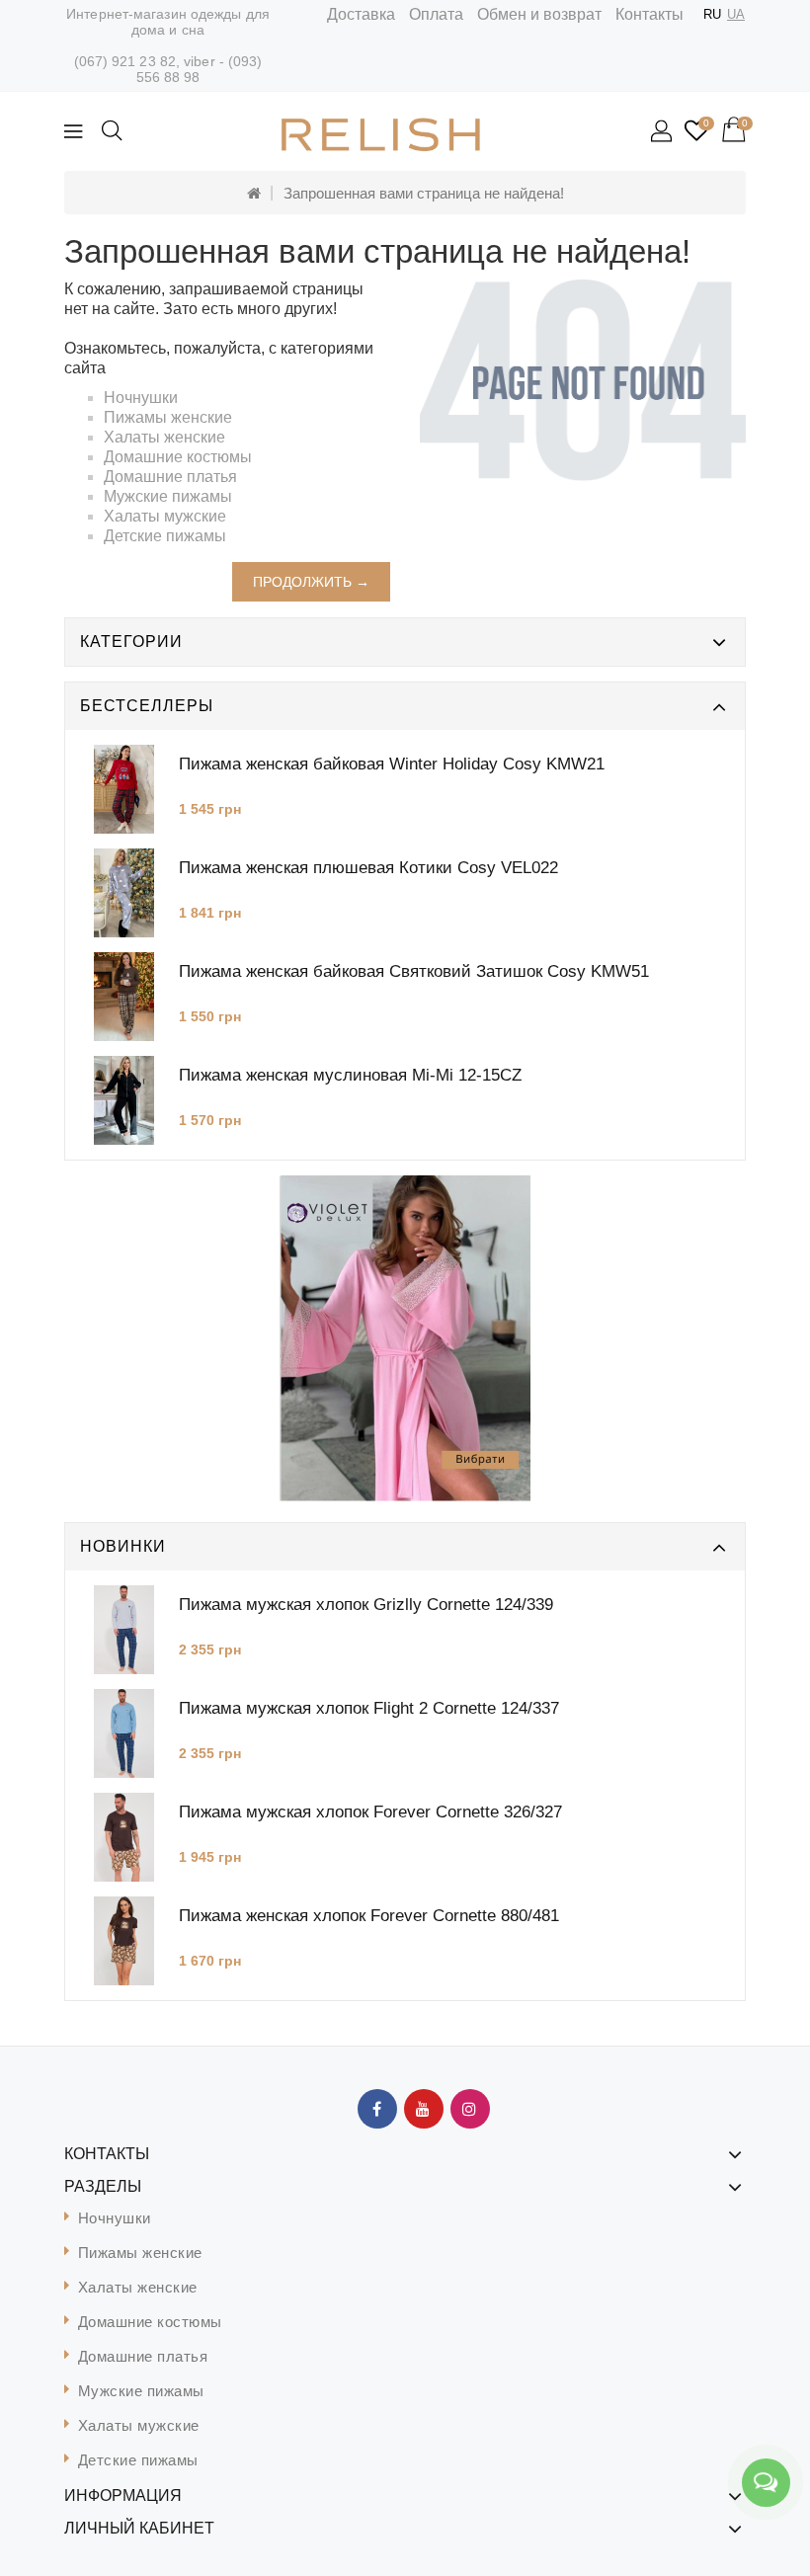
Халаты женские (164, 437)
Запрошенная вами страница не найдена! (424, 193)
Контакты (649, 14)
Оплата (436, 14)
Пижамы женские (168, 417)
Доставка (361, 14)
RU (712, 14)
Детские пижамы (165, 536)
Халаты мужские (165, 516)
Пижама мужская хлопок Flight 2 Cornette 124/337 (369, 1708)
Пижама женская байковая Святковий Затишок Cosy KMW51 (414, 971)
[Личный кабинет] (663, 132)
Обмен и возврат (539, 14)
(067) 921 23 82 (125, 61)
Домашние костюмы (178, 457)
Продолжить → (311, 582)
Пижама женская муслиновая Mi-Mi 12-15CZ (350, 1075)
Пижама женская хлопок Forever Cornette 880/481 (369, 1916)
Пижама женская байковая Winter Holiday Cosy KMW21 (392, 764)
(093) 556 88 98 (200, 69)
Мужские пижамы (168, 496)
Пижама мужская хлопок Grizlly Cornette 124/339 (366, 1605)
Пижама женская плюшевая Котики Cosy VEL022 (368, 868)
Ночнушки (141, 398)
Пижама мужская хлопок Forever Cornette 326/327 (370, 1812)
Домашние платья (170, 477)
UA (736, 14)
